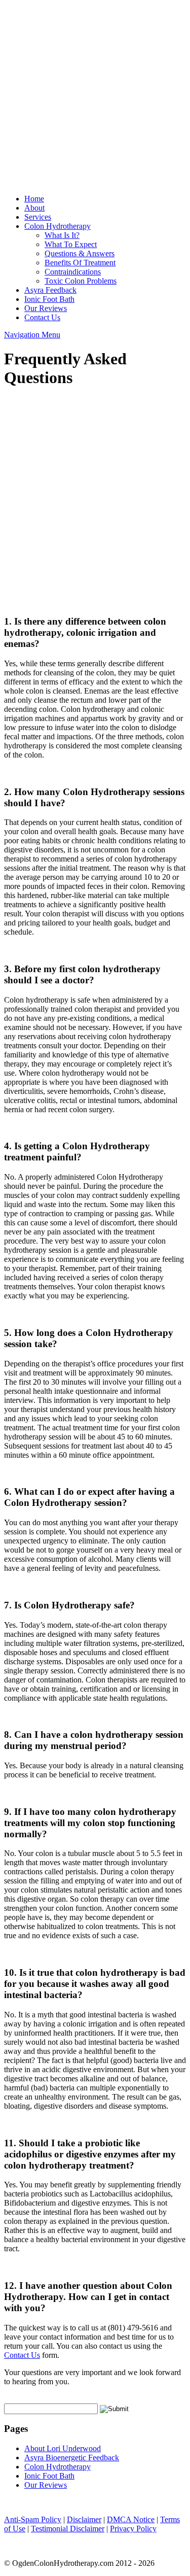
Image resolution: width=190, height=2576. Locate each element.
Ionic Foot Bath (49, 299)
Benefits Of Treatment (80, 263)
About (34, 208)
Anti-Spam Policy (33, 2519)
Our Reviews (46, 308)
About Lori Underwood (63, 2448)
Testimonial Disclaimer (68, 2529)
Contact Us (42, 317)
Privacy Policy (133, 2529)
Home (34, 199)
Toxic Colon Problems (81, 281)
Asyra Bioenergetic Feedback (72, 2458)
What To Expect (71, 244)
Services (38, 217)
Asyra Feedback (50, 290)
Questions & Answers (80, 253)
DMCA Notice (131, 2519)
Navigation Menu (32, 335)
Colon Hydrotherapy (58, 226)
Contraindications (73, 272)
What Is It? (62, 235)
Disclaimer (84, 2519)
